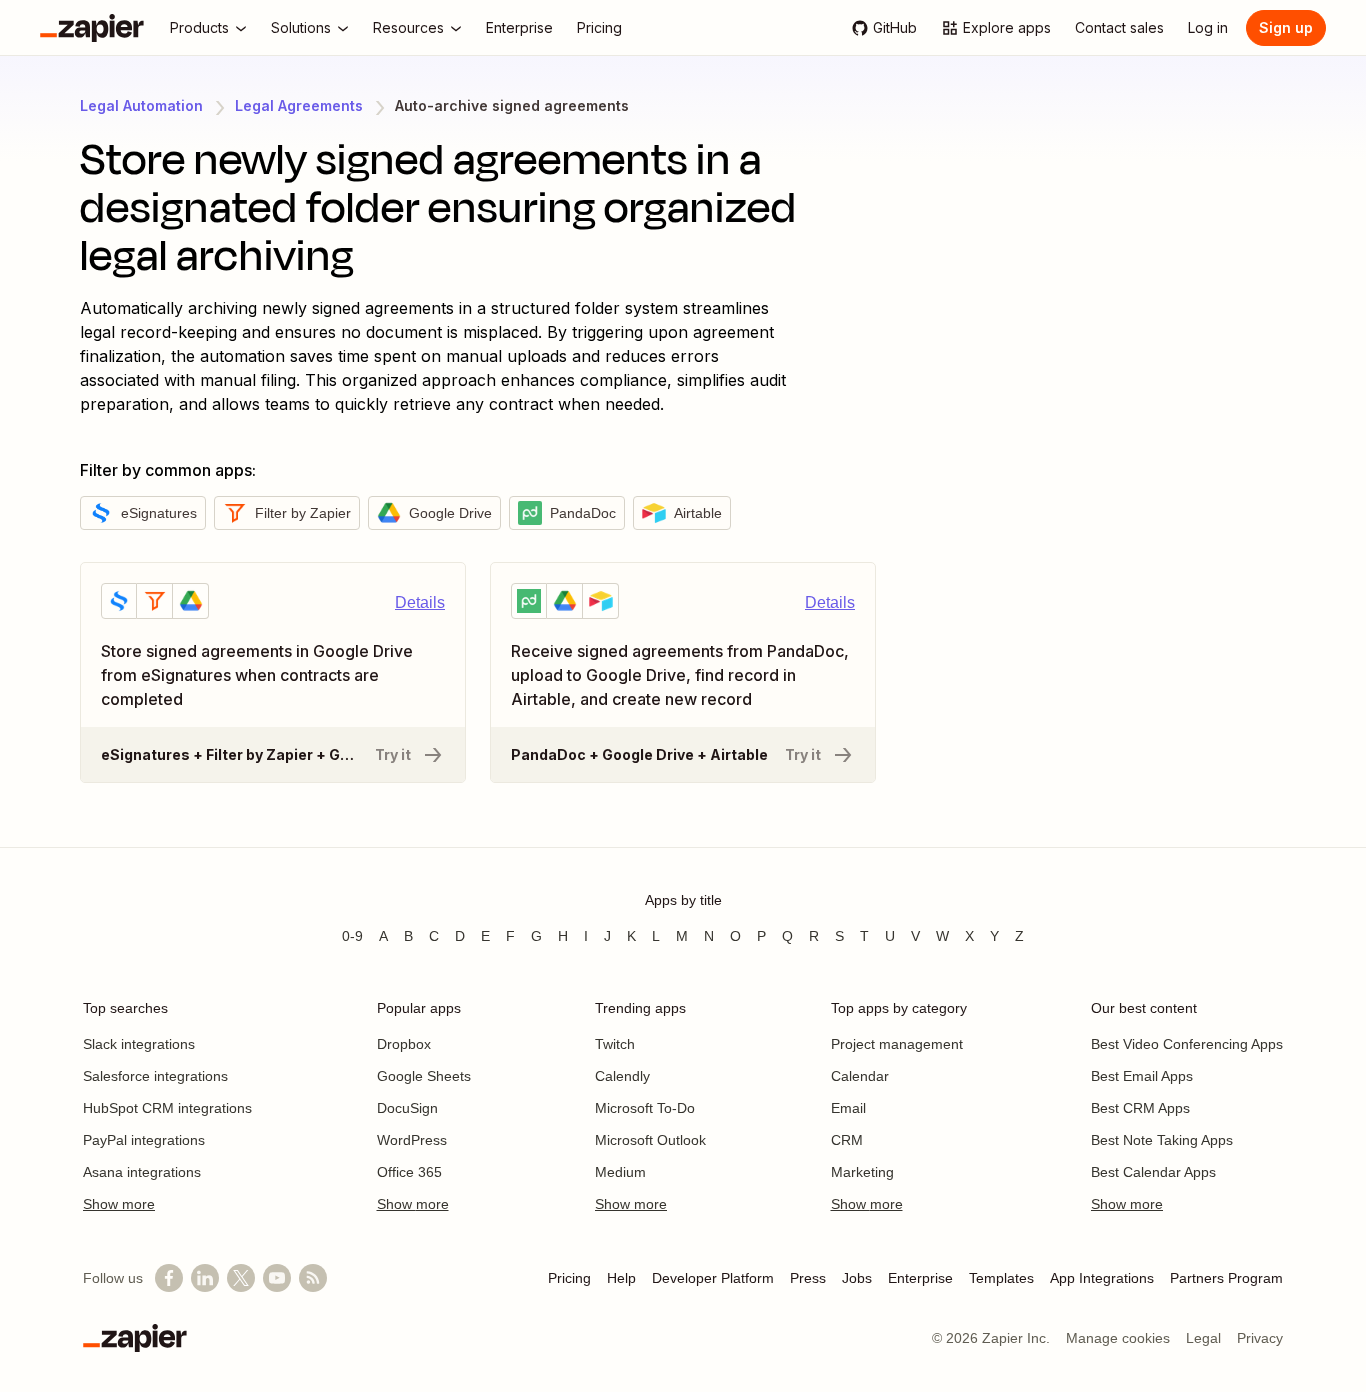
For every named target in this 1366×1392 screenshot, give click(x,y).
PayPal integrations (144, 1140)
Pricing (569, 1278)
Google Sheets (424, 1076)
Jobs (857, 1278)
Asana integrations (142, 1172)
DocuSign (407, 1108)
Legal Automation (141, 105)
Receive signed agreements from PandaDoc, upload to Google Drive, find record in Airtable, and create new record (675, 598)
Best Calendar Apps (1153, 1172)
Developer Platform (713, 1278)
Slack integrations (139, 1044)
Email (848, 1108)
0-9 (352, 936)
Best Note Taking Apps (1162, 1140)
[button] (143, 513)
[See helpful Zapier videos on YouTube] (277, 1278)
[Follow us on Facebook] (169, 1278)
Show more (119, 1204)
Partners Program (1226, 1278)
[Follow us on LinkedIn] (205, 1278)
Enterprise (920, 1278)
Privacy (1260, 1338)
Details (420, 602)
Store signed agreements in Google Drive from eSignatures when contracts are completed (264, 598)
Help (621, 1278)
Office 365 (409, 1172)
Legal (1203, 1338)
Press (808, 1278)
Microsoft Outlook (650, 1140)
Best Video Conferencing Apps (1187, 1044)
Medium (620, 1172)
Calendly (622, 1076)
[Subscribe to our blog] (313, 1278)
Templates (1001, 1278)
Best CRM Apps (1140, 1108)
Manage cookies (1118, 1338)
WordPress (412, 1140)
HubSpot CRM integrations (167, 1108)
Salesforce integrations (155, 1076)
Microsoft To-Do (645, 1108)
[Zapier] (92, 28)
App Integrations (1102, 1278)
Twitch (615, 1044)
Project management (897, 1044)
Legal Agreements (299, 105)
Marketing (862, 1172)
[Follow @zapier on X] (241, 1278)
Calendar (860, 1076)
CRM (847, 1140)
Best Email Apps (1142, 1076)
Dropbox (404, 1044)
